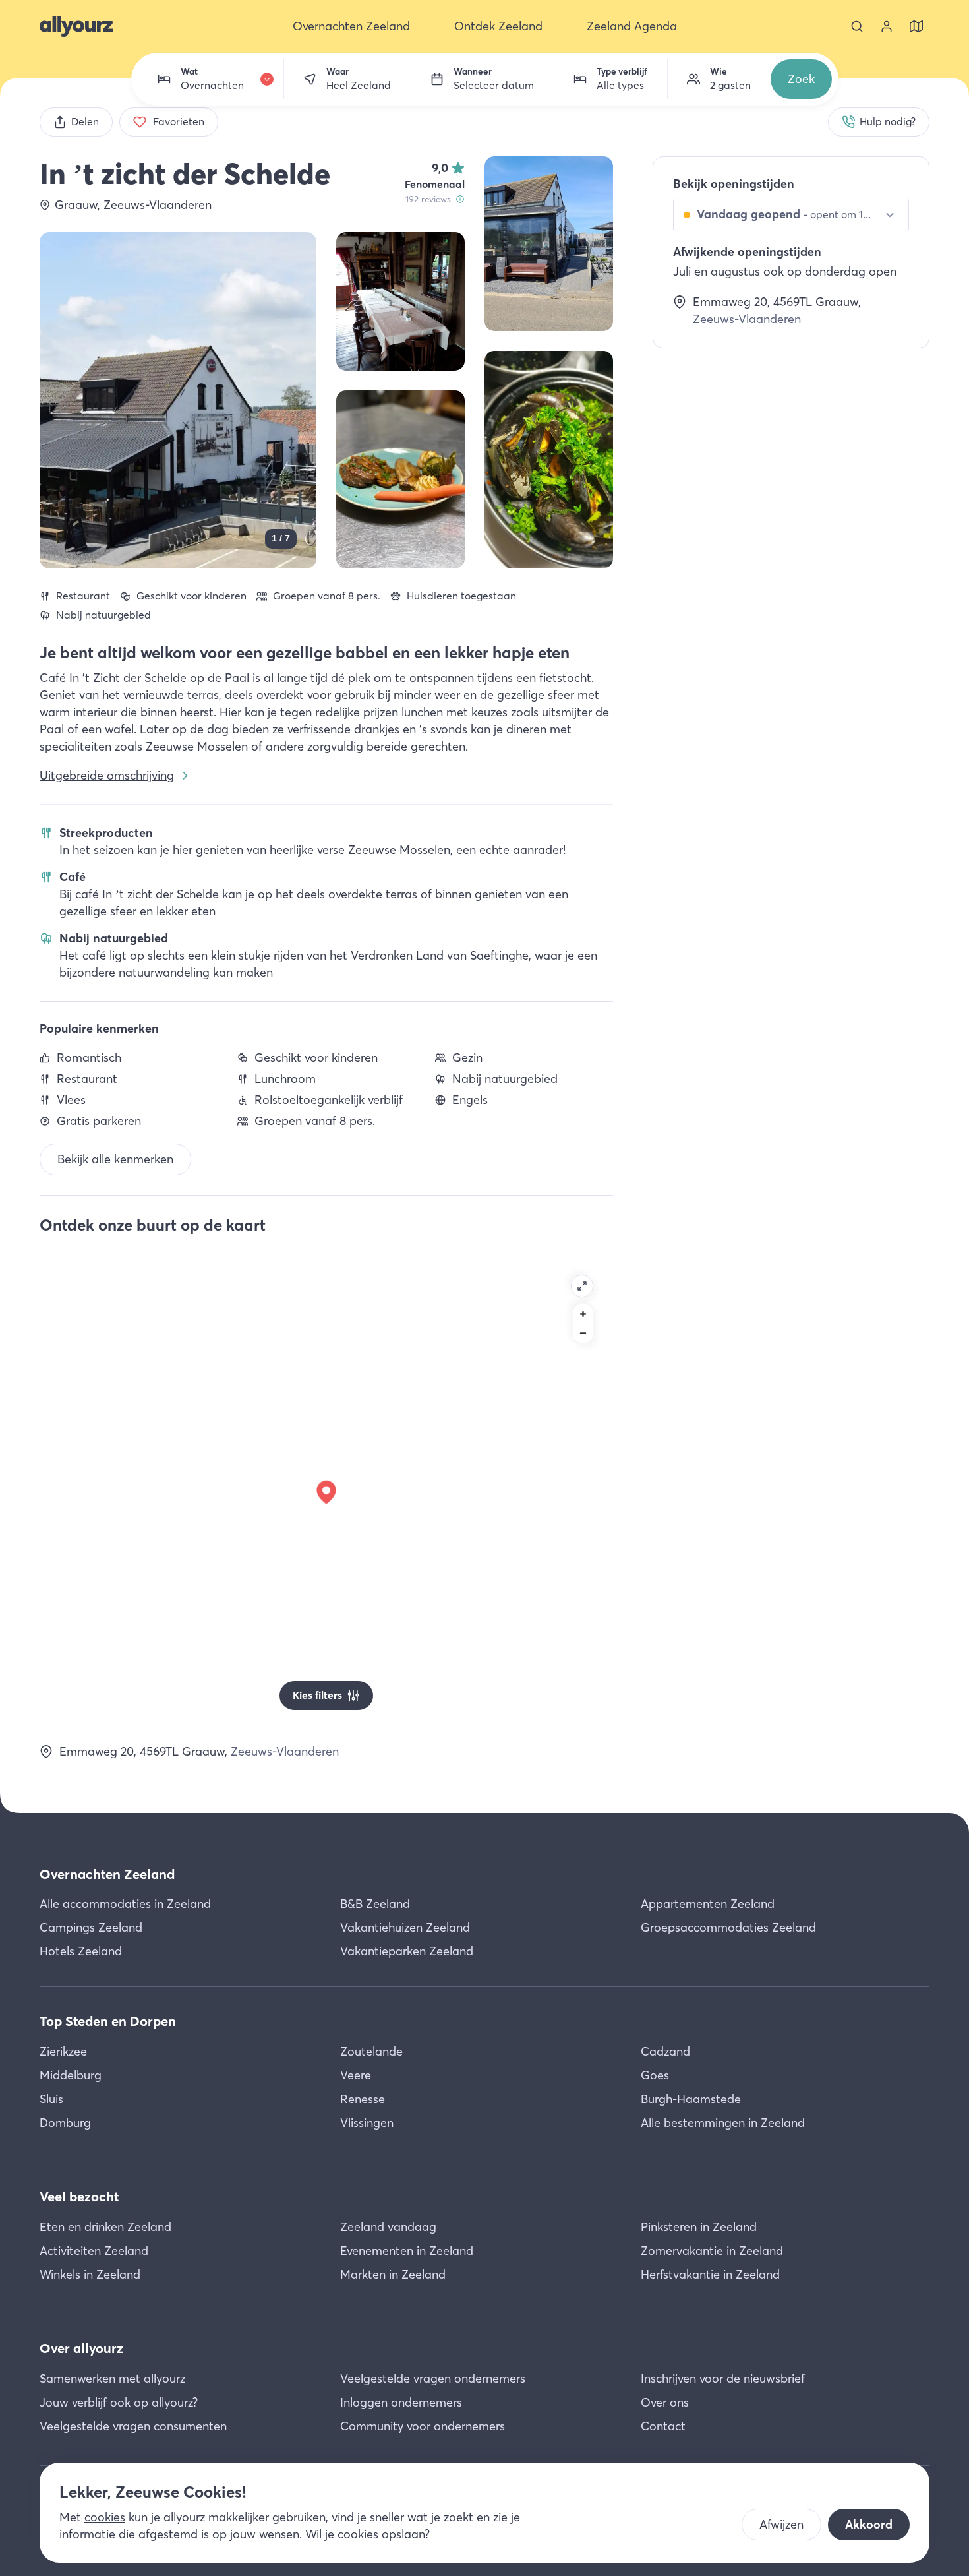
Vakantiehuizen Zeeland (405, 1927)
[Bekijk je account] (887, 26)
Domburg (65, 2123)
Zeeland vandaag (388, 2227)
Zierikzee (63, 2051)
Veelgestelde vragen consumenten (133, 2426)
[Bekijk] (549, 244)
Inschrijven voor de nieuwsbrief (723, 2378)
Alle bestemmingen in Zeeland (723, 2123)
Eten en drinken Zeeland (105, 2227)
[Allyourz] (76, 26)
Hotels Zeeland (81, 1951)
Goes (655, 2075)
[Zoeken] (857, 26)
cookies (105, 2517)
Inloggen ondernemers (401, 2402)
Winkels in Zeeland (90, 2274)
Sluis (51, 2099)
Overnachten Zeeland (107, 1874)
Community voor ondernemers (423, 2426)
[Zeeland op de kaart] (916, 26)
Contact (663, 2426)
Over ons (665, 2402)
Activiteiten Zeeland (94, 2251)
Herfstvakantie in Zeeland (710, 2274)
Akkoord (869, 2524)
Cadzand (665, 2051)
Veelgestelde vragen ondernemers (433, 2378)
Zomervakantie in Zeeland (712, 2251)
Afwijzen (781, 2524)
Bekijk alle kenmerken (115, 1159)
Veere (356, 2075)
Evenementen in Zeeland (407, 2251)
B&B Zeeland (375, 1904)
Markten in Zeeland (393, 2274)
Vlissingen (367, 2123)
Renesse (363, 2099)
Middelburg (71, 2075)
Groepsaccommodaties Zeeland (728, 1927)
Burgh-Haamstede (691, 2099)
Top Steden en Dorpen (108, 2021)
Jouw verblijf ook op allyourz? (119, 2402)
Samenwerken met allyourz (112, 2378)
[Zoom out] (583, 1333)
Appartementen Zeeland (708, 1904)
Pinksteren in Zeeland (699, 2227)
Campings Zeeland (91, 1927)
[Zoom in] (583, 1314)
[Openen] (582, 1286)
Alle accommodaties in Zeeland (125, 1904)
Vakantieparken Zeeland (407, 1951)
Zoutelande (371, 2051)
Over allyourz (81, 2348)
